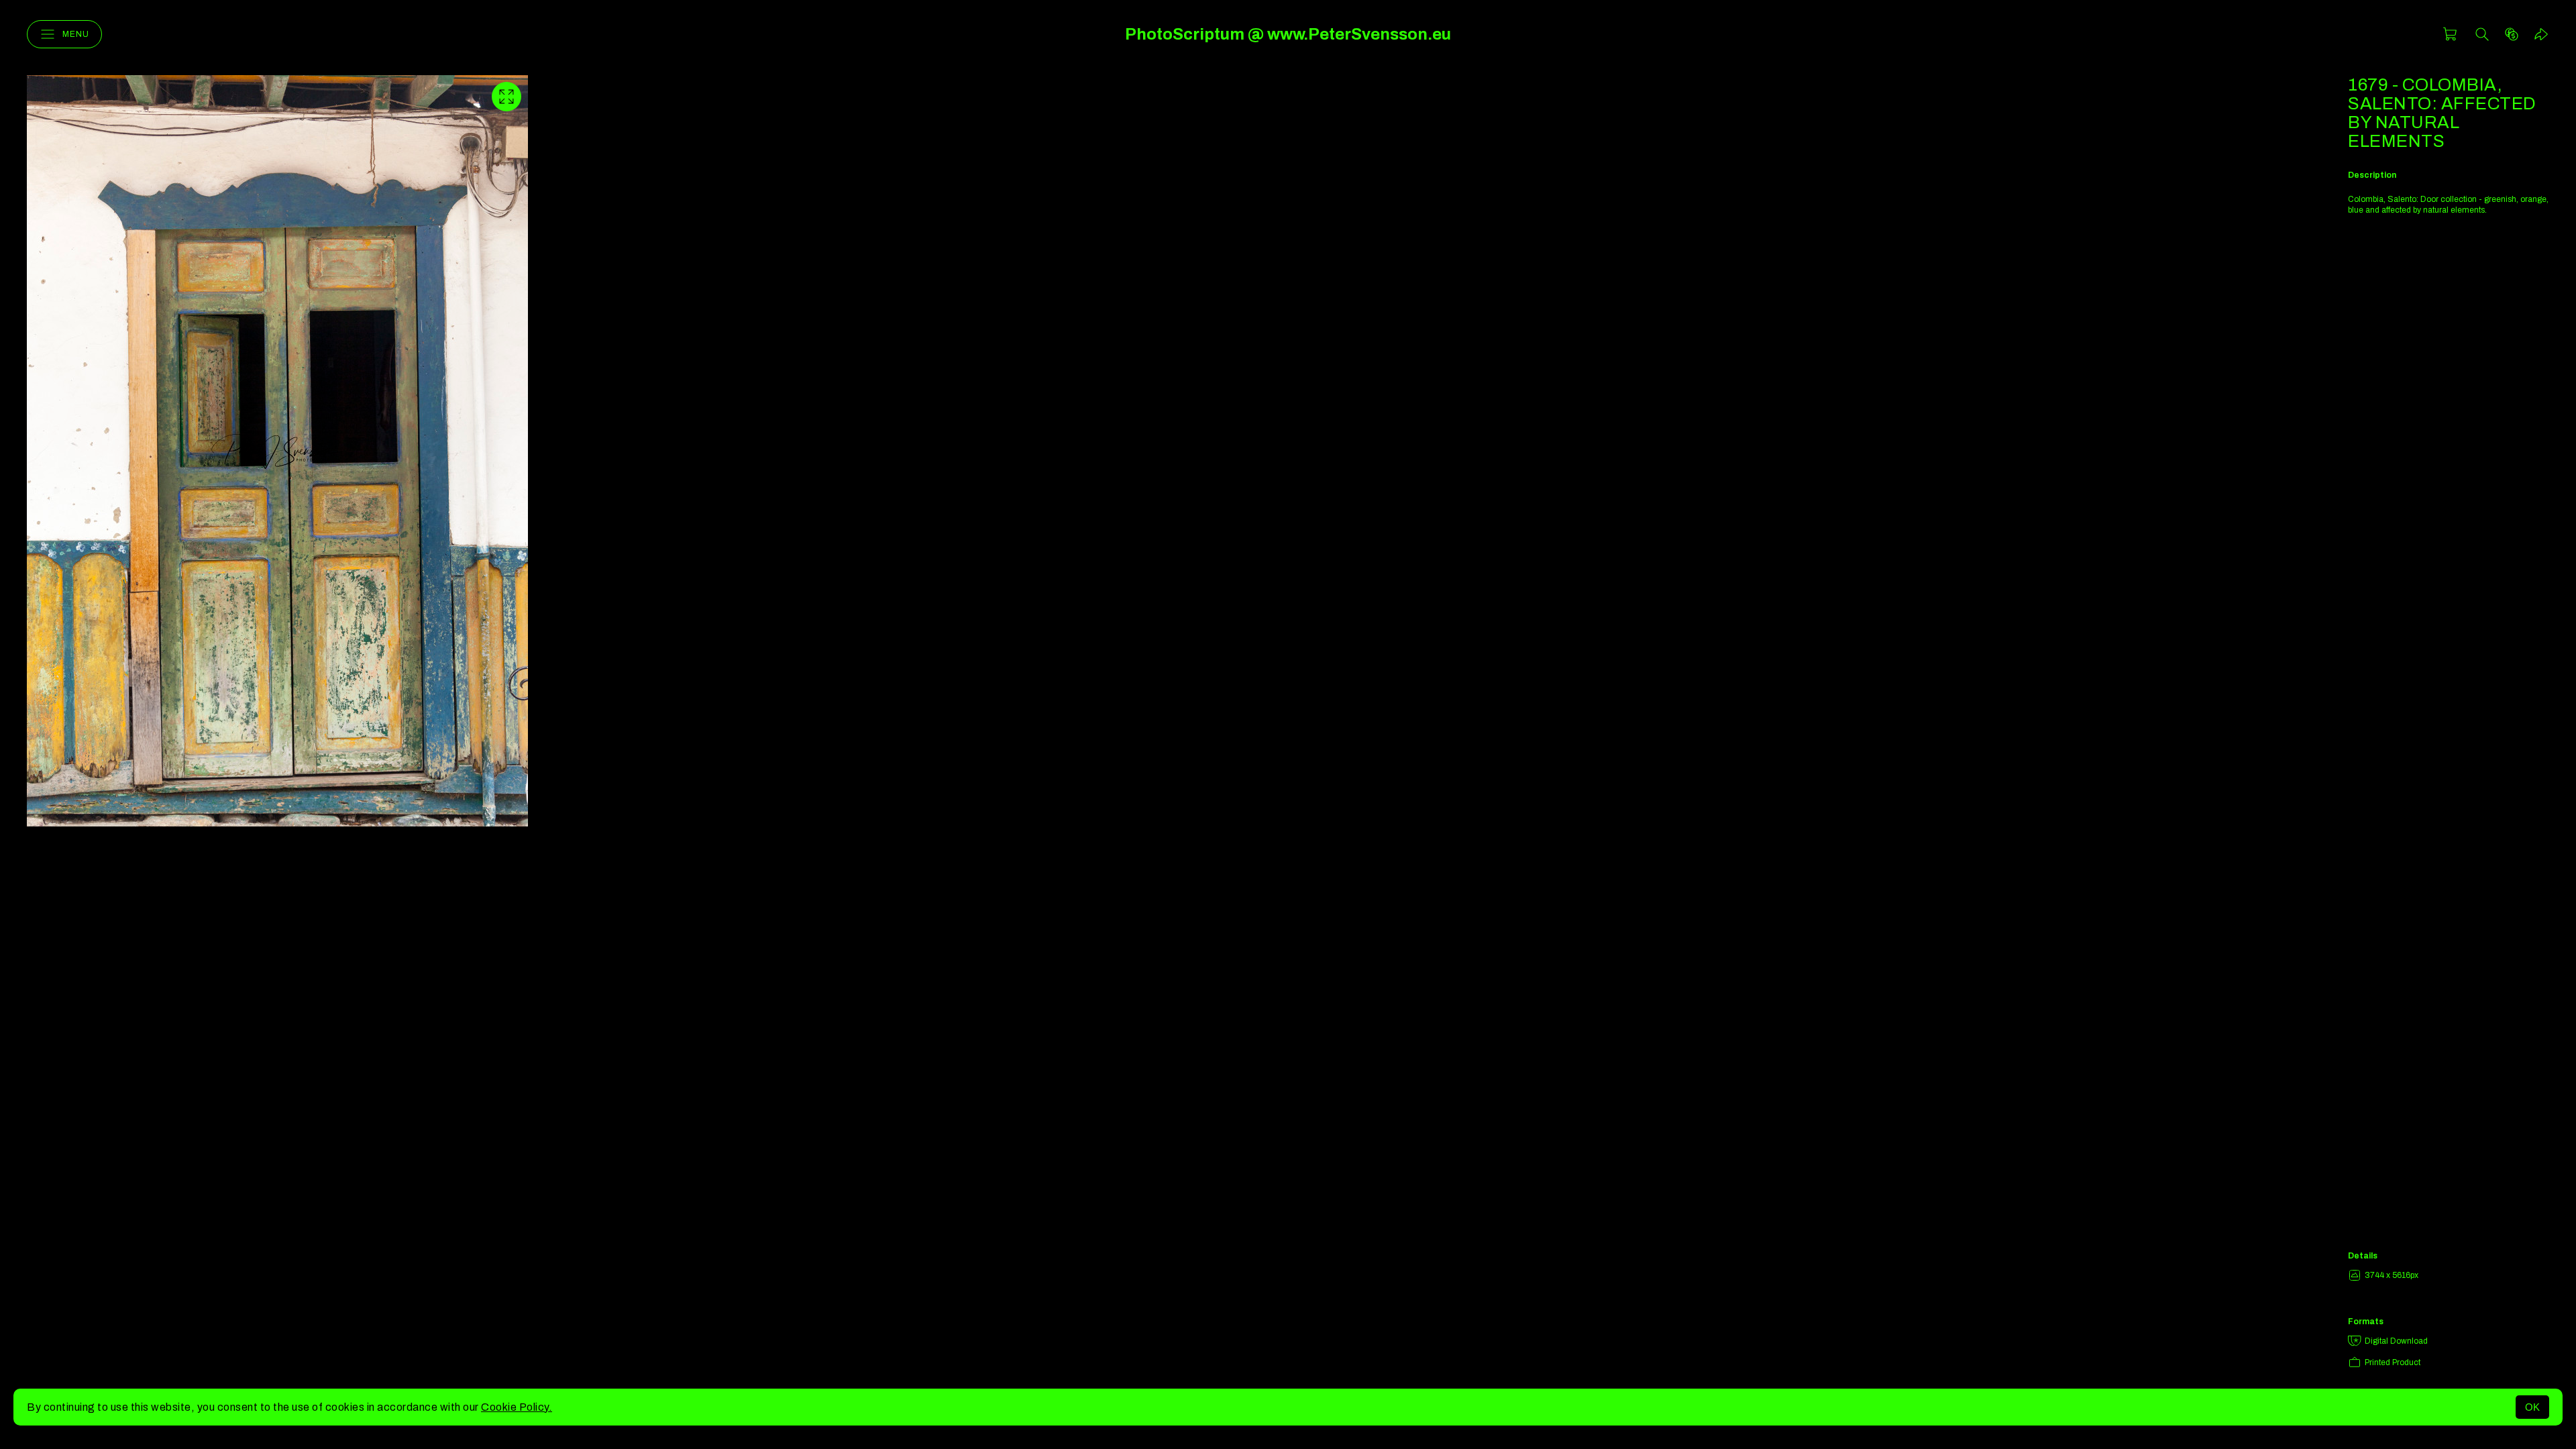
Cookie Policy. (517, 1407)
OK (2532, 1407)
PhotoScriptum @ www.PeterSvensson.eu (1288, 34)
